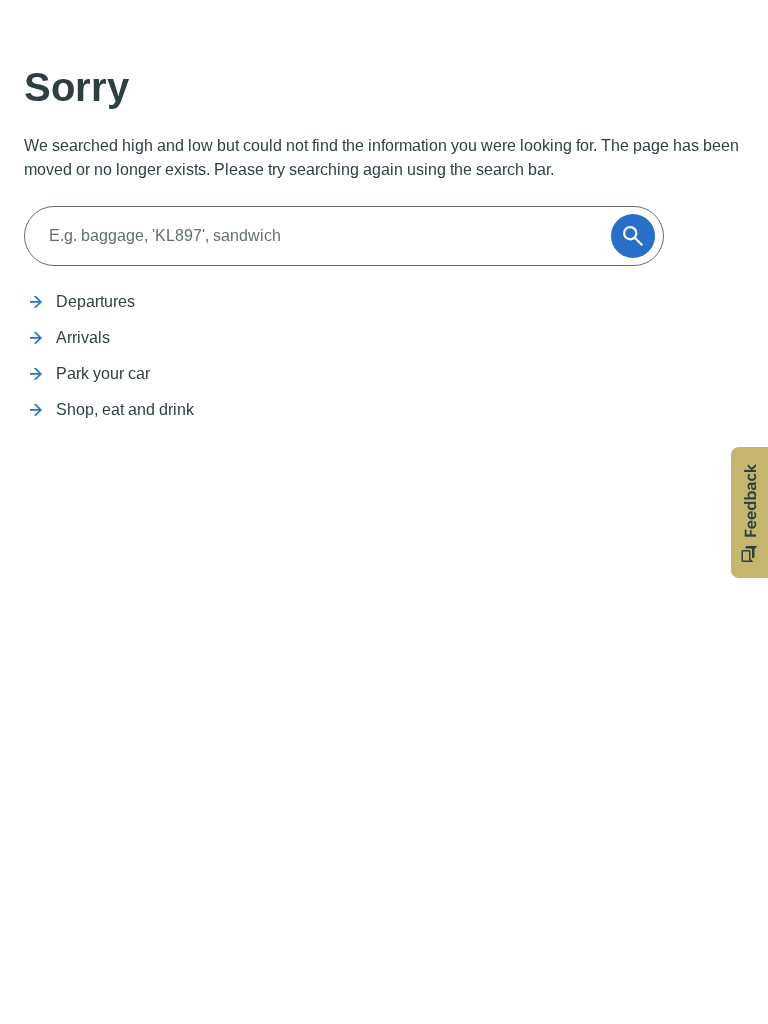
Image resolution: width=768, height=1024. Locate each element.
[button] (749, 512)
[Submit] (633, 236)
